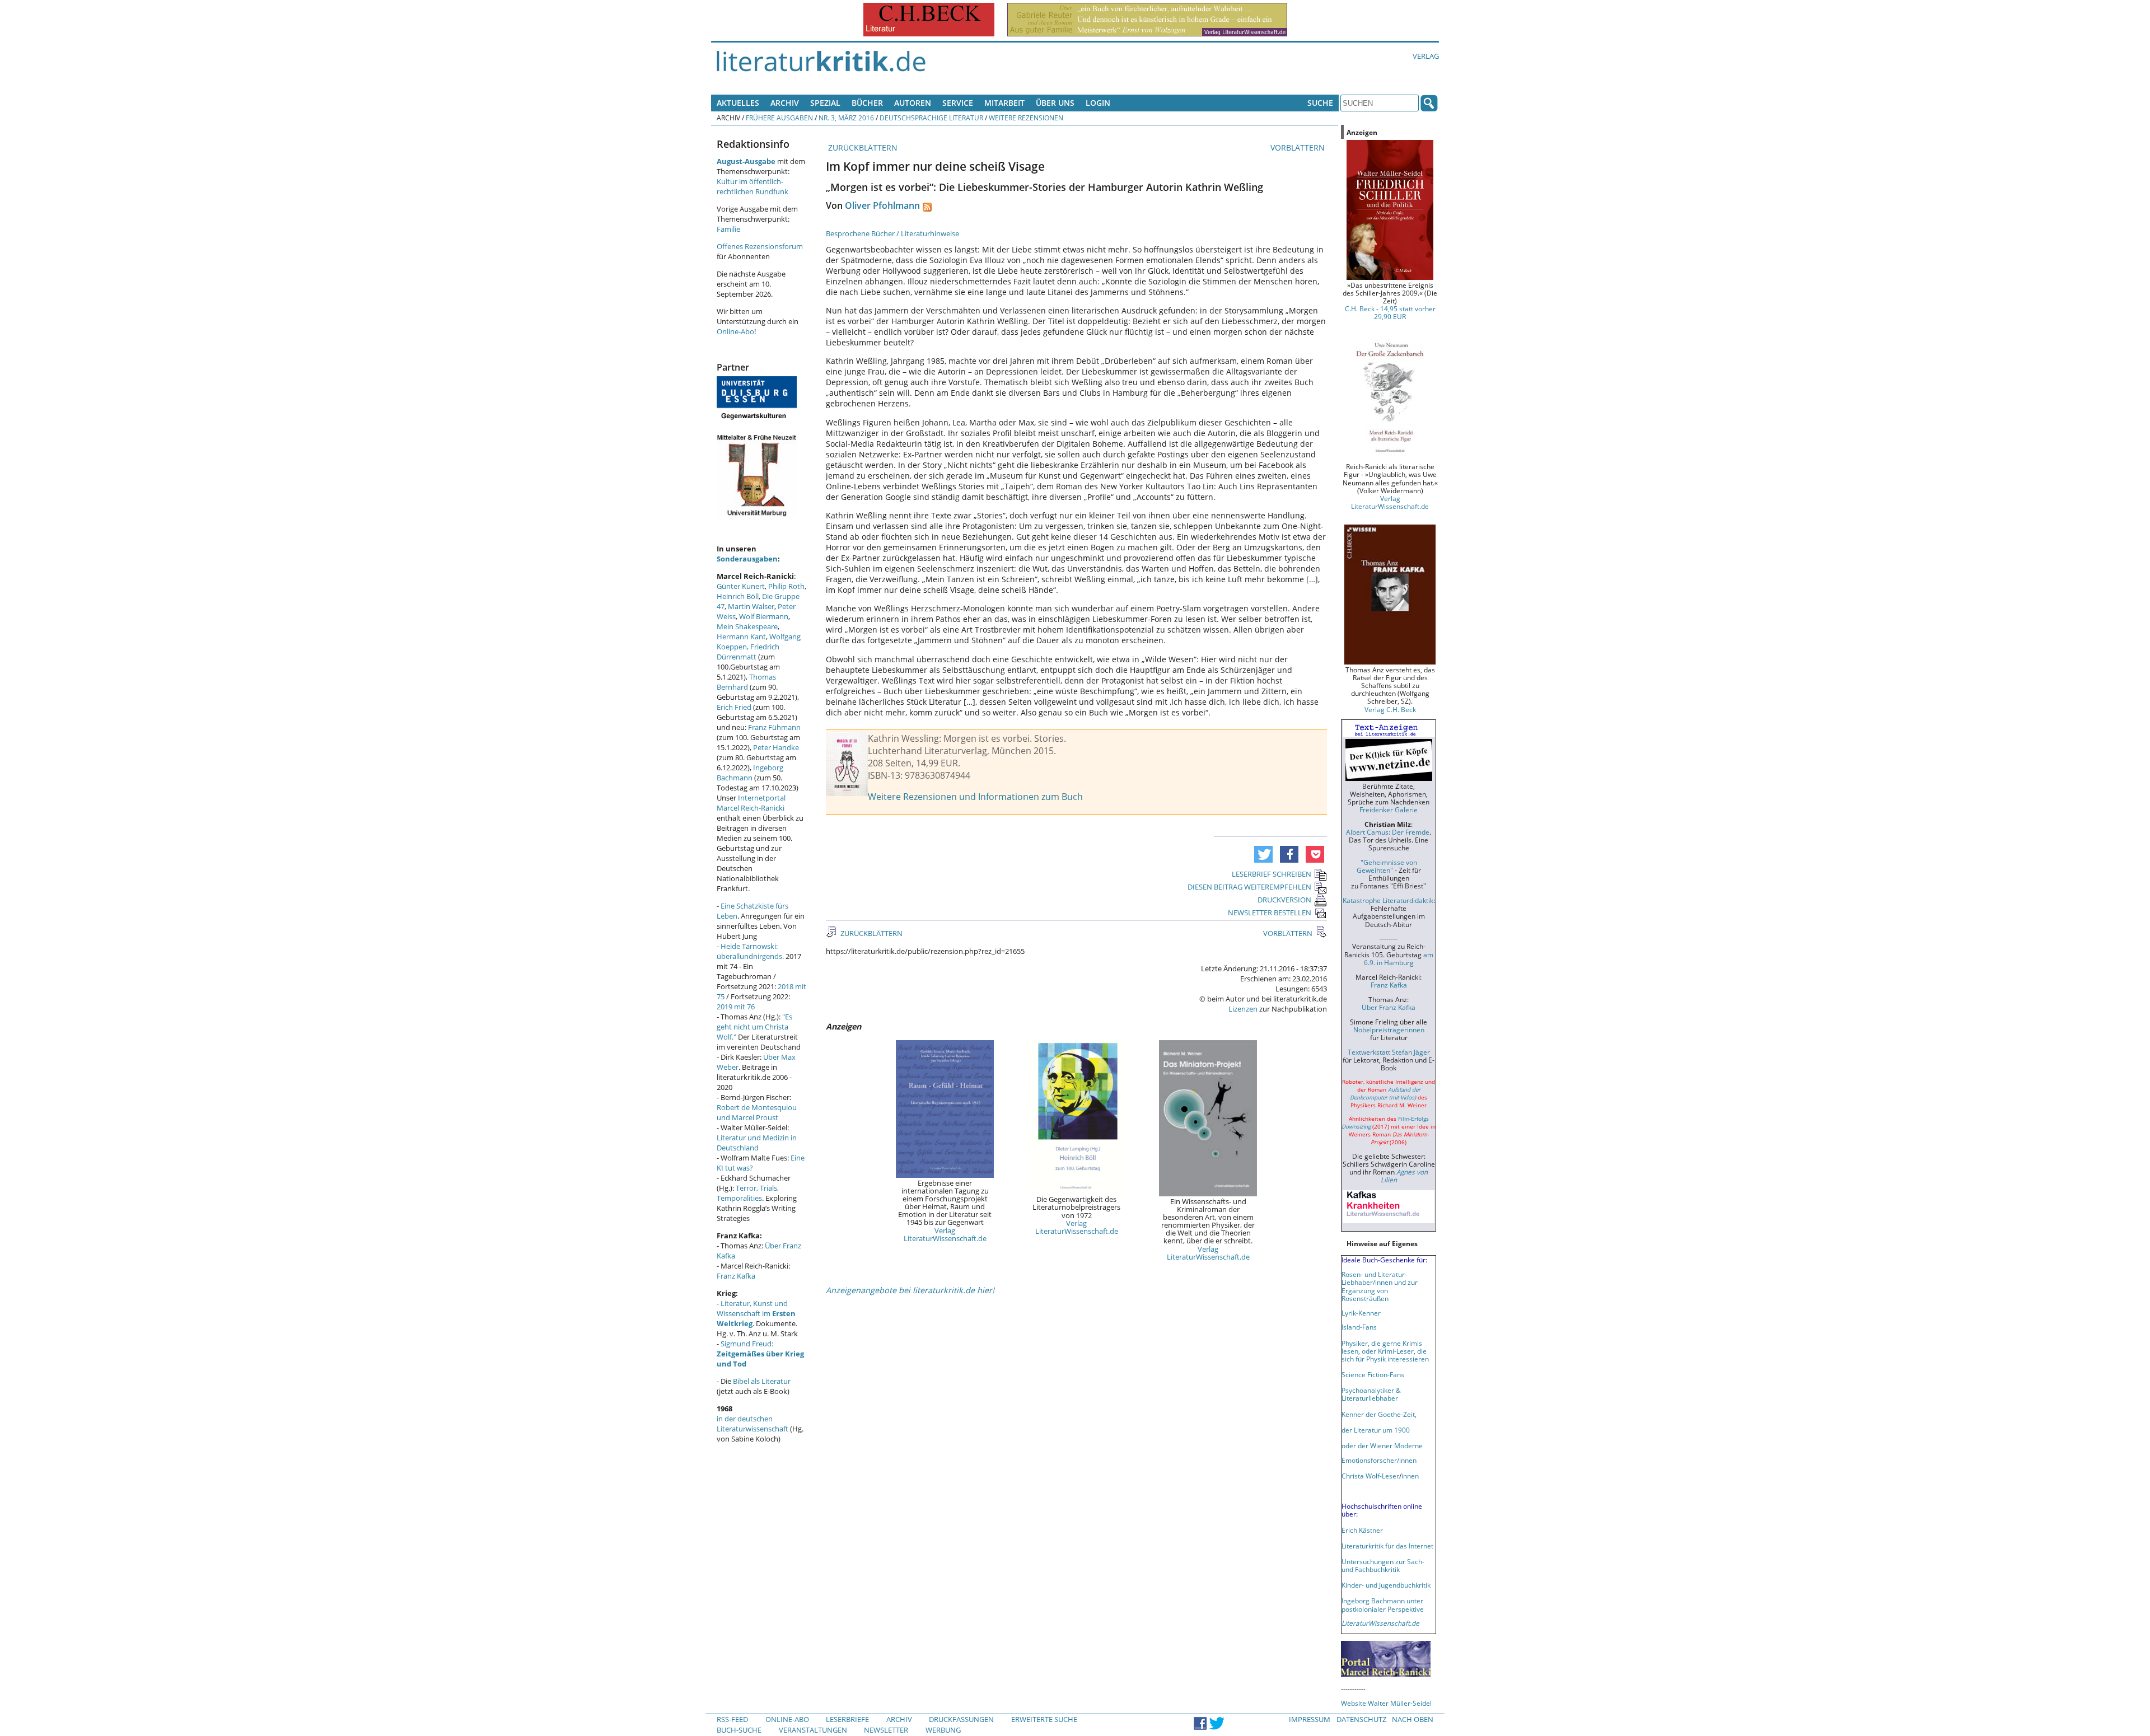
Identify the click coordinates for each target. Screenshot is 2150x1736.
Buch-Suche (739, 1730)
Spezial (825, 103)
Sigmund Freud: (760, 1354)
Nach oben (1413, 1719)
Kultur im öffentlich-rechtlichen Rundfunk (752, 186)
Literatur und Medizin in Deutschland (757, 1143)
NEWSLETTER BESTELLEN (1270, 913)
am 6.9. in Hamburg (1399, 958)
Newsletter (886, 1730)
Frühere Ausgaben (779, 118)
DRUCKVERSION (1284, 900)
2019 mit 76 (736, 1007)
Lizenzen (1243, 1009)
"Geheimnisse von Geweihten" (1387, 866)
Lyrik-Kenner (1361, 1313)
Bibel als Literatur (762, 1381)
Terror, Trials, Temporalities (748, 1193)
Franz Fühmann (774, 727)
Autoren (913, 103)
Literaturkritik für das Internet (1387, 1546)
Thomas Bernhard (746, 682)
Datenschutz (1361, 1719)
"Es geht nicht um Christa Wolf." (754, 1027)
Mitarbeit (1004, 103)
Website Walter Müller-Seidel (1386, 1703)
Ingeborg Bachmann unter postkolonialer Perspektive (1383, 1604)
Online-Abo (735, 331)
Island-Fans (1359, 1327)
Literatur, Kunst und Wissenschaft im (756, 1313)
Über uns (1055, 103)
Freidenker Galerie (1389, 809)
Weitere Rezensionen (1026, 118)
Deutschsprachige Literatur (931, 118)
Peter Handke (776, 747)
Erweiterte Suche (1044, 1719)
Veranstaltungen (813, 1730)
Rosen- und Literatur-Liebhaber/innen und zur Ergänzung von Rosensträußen (1380, 1286)
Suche (1320, 103)
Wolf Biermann (764, 616)
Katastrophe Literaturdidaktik (1388, 900)
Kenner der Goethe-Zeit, (1379, 1414)
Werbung (943, 1730)
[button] (1263, 854)
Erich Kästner (1362, 1530)
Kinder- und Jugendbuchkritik (1386, 1585)
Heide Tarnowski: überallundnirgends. (750, 951)
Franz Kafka (736, 1276)
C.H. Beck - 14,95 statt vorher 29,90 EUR (1390, 312)
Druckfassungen (961, 1719)
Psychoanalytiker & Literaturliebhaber (1371, 1394)
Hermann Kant (741, 637)
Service (958, 103)
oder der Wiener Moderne (1382, 1445)
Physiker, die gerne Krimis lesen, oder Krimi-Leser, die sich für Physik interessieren (1385, 1351)
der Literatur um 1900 (1376, 1430)
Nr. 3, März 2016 (846, 118)
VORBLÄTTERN (1299, 148)
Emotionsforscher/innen (1379, 1460)
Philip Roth (786, 586)
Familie (728, 229)
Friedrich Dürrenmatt (748, 652)
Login (1098, 103)
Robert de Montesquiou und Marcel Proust (757, 1112)
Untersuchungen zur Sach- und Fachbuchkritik (1383, 1565)
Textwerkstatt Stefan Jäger (1389, 1052)
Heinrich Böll (738, 596)
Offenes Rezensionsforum (760, 246)
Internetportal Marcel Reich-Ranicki (751, 803)
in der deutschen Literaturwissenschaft (752, 1424)
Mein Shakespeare (747, 626)
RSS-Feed (732, 1719)
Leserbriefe (847, 1719)
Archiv (785, 103)
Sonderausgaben (747, 559)
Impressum (1310, 1719)
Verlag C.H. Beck (1390, 709)
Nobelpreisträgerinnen (1389, 1030)
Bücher (867, 103)
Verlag (1426, 56)
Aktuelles (738, 103)
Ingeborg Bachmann (750, 773)
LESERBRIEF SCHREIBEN (1272, 874)
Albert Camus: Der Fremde (1388, 832)
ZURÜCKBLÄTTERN (862, 148)
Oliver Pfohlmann (882, 205)
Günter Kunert (741, 586)
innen (1410, 1476)
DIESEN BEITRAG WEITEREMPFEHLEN (1249, 887)
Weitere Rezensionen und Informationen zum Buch (975, 797)
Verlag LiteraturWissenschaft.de (945, 1234)
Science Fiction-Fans (1373, 1374)
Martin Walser (751, 606)
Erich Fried (734, 707)
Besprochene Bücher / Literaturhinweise (892, 233)
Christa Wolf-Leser (1370, 1476)
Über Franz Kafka (1389, 1007)
